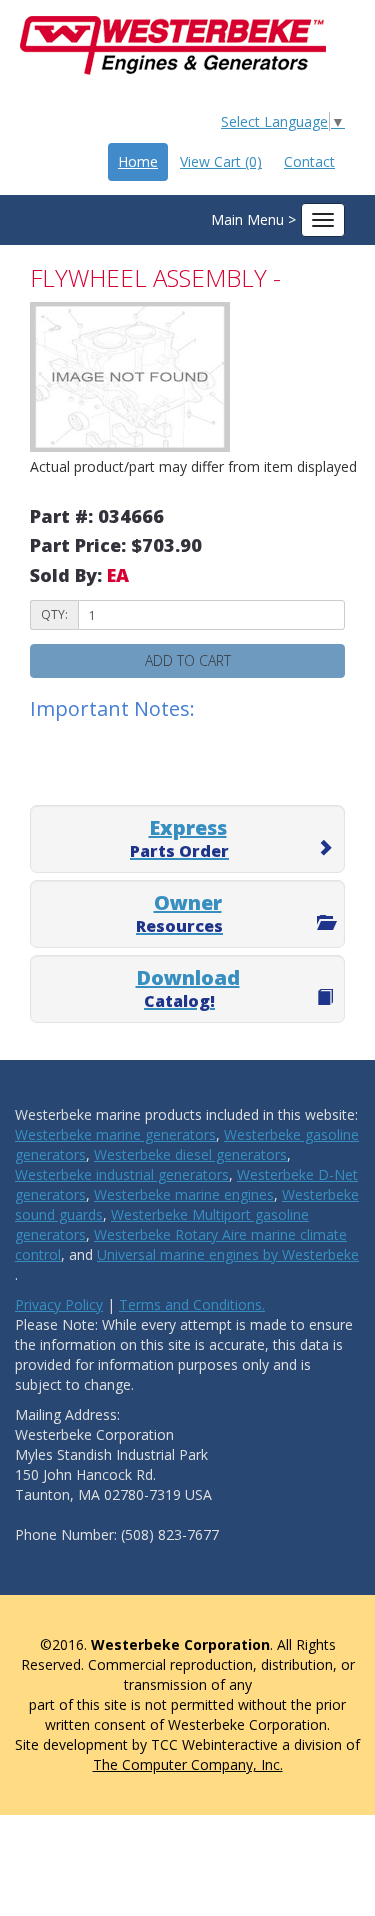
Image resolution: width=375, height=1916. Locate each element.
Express (179, 838)
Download (188, 988)
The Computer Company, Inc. (188, 1764)
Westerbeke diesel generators (190, 1154)
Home (138, 161)
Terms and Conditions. (192, 1304)
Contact (309, 161)
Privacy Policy (59, 1304)
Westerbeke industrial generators (122, 1174)
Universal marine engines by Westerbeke (228, 1254)
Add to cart (188, 660)
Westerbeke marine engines (184, 1194)
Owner (179, 913)
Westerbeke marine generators (115, 1134)
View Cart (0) (221, 161)
